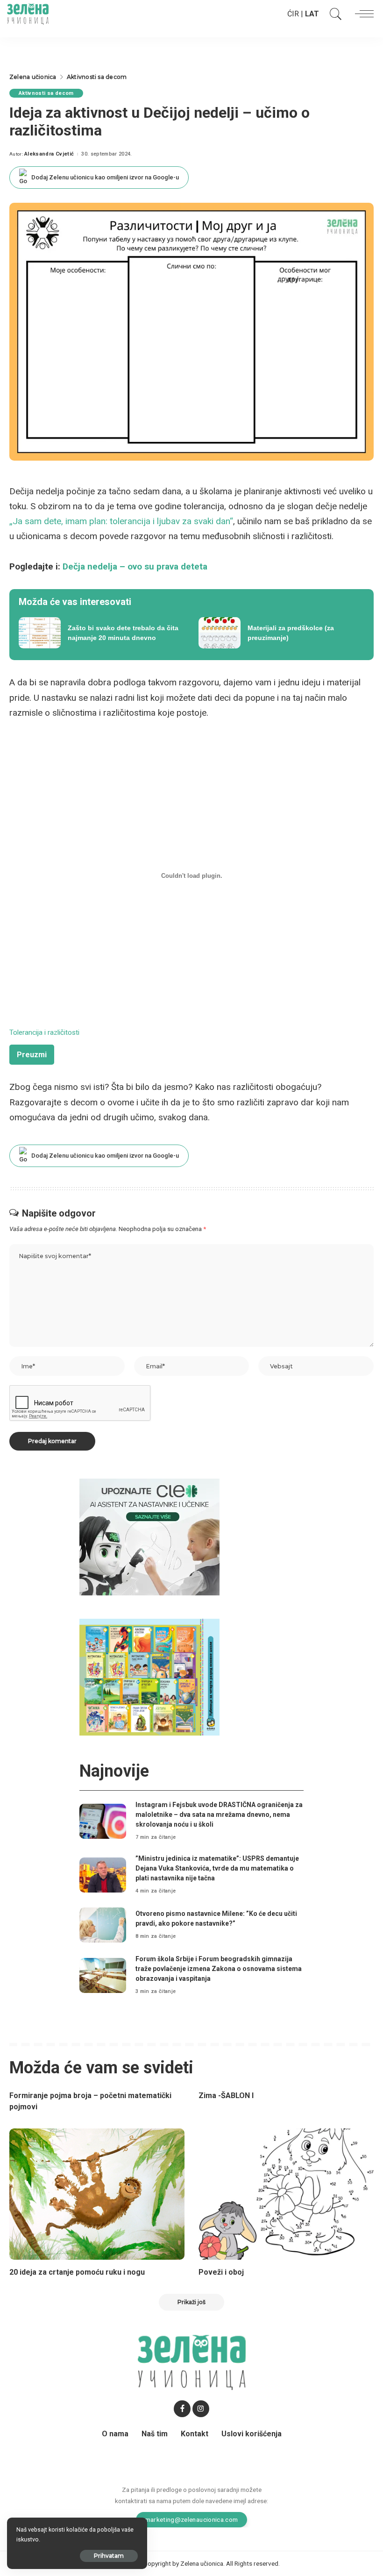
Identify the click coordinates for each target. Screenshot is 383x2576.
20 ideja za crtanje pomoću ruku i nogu (77, 2272)
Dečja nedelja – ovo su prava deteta (135, 566)
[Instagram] (201, 2409)
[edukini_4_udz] (149, 1676)
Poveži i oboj (221, 2272)
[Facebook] (182, 2409)
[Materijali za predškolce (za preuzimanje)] (281, 633)
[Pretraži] (333, 14)
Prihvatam (109, 2556)
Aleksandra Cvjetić (49, 154)
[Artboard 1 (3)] (149, 1536)
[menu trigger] (362, 14)
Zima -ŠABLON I (226, 2096)
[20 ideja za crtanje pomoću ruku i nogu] (97, 2194)
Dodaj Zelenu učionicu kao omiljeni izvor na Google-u (105, 177)
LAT (312, 14)
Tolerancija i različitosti (44, 1032)
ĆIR (293, 14)
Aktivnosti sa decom (46, 93)
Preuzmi (32, 1055)
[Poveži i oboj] (286, 2194)
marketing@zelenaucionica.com (192, 2519)
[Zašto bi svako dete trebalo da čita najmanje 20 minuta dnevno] (102, 633)
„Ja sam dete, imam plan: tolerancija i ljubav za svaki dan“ (121, 521)
